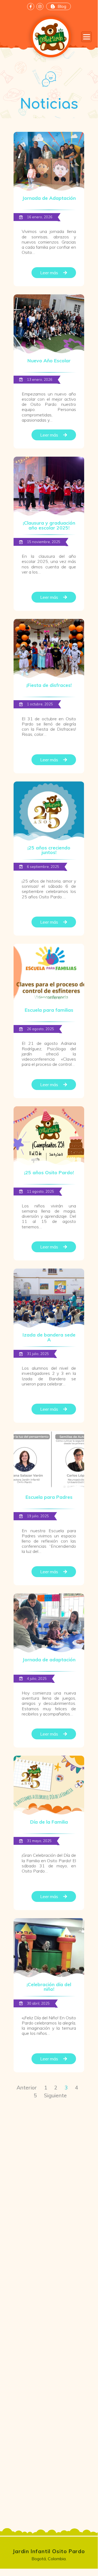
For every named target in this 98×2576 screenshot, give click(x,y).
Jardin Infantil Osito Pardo (49, 2551)
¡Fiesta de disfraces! (49, 685)
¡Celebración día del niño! (49, 1987)
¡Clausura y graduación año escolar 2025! (49, 525)
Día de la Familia (49, 1822)
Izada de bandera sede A (49, 1337)
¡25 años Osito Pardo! (49, 1172)
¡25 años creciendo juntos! (49, 850)
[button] (86, 37)
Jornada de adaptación (49, 1659)
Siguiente (55, 2095)
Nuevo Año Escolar (49, 360)
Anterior (27, 2088)
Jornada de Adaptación (49, 198)
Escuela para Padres (49, 1497)
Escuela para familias (49, 1010)
